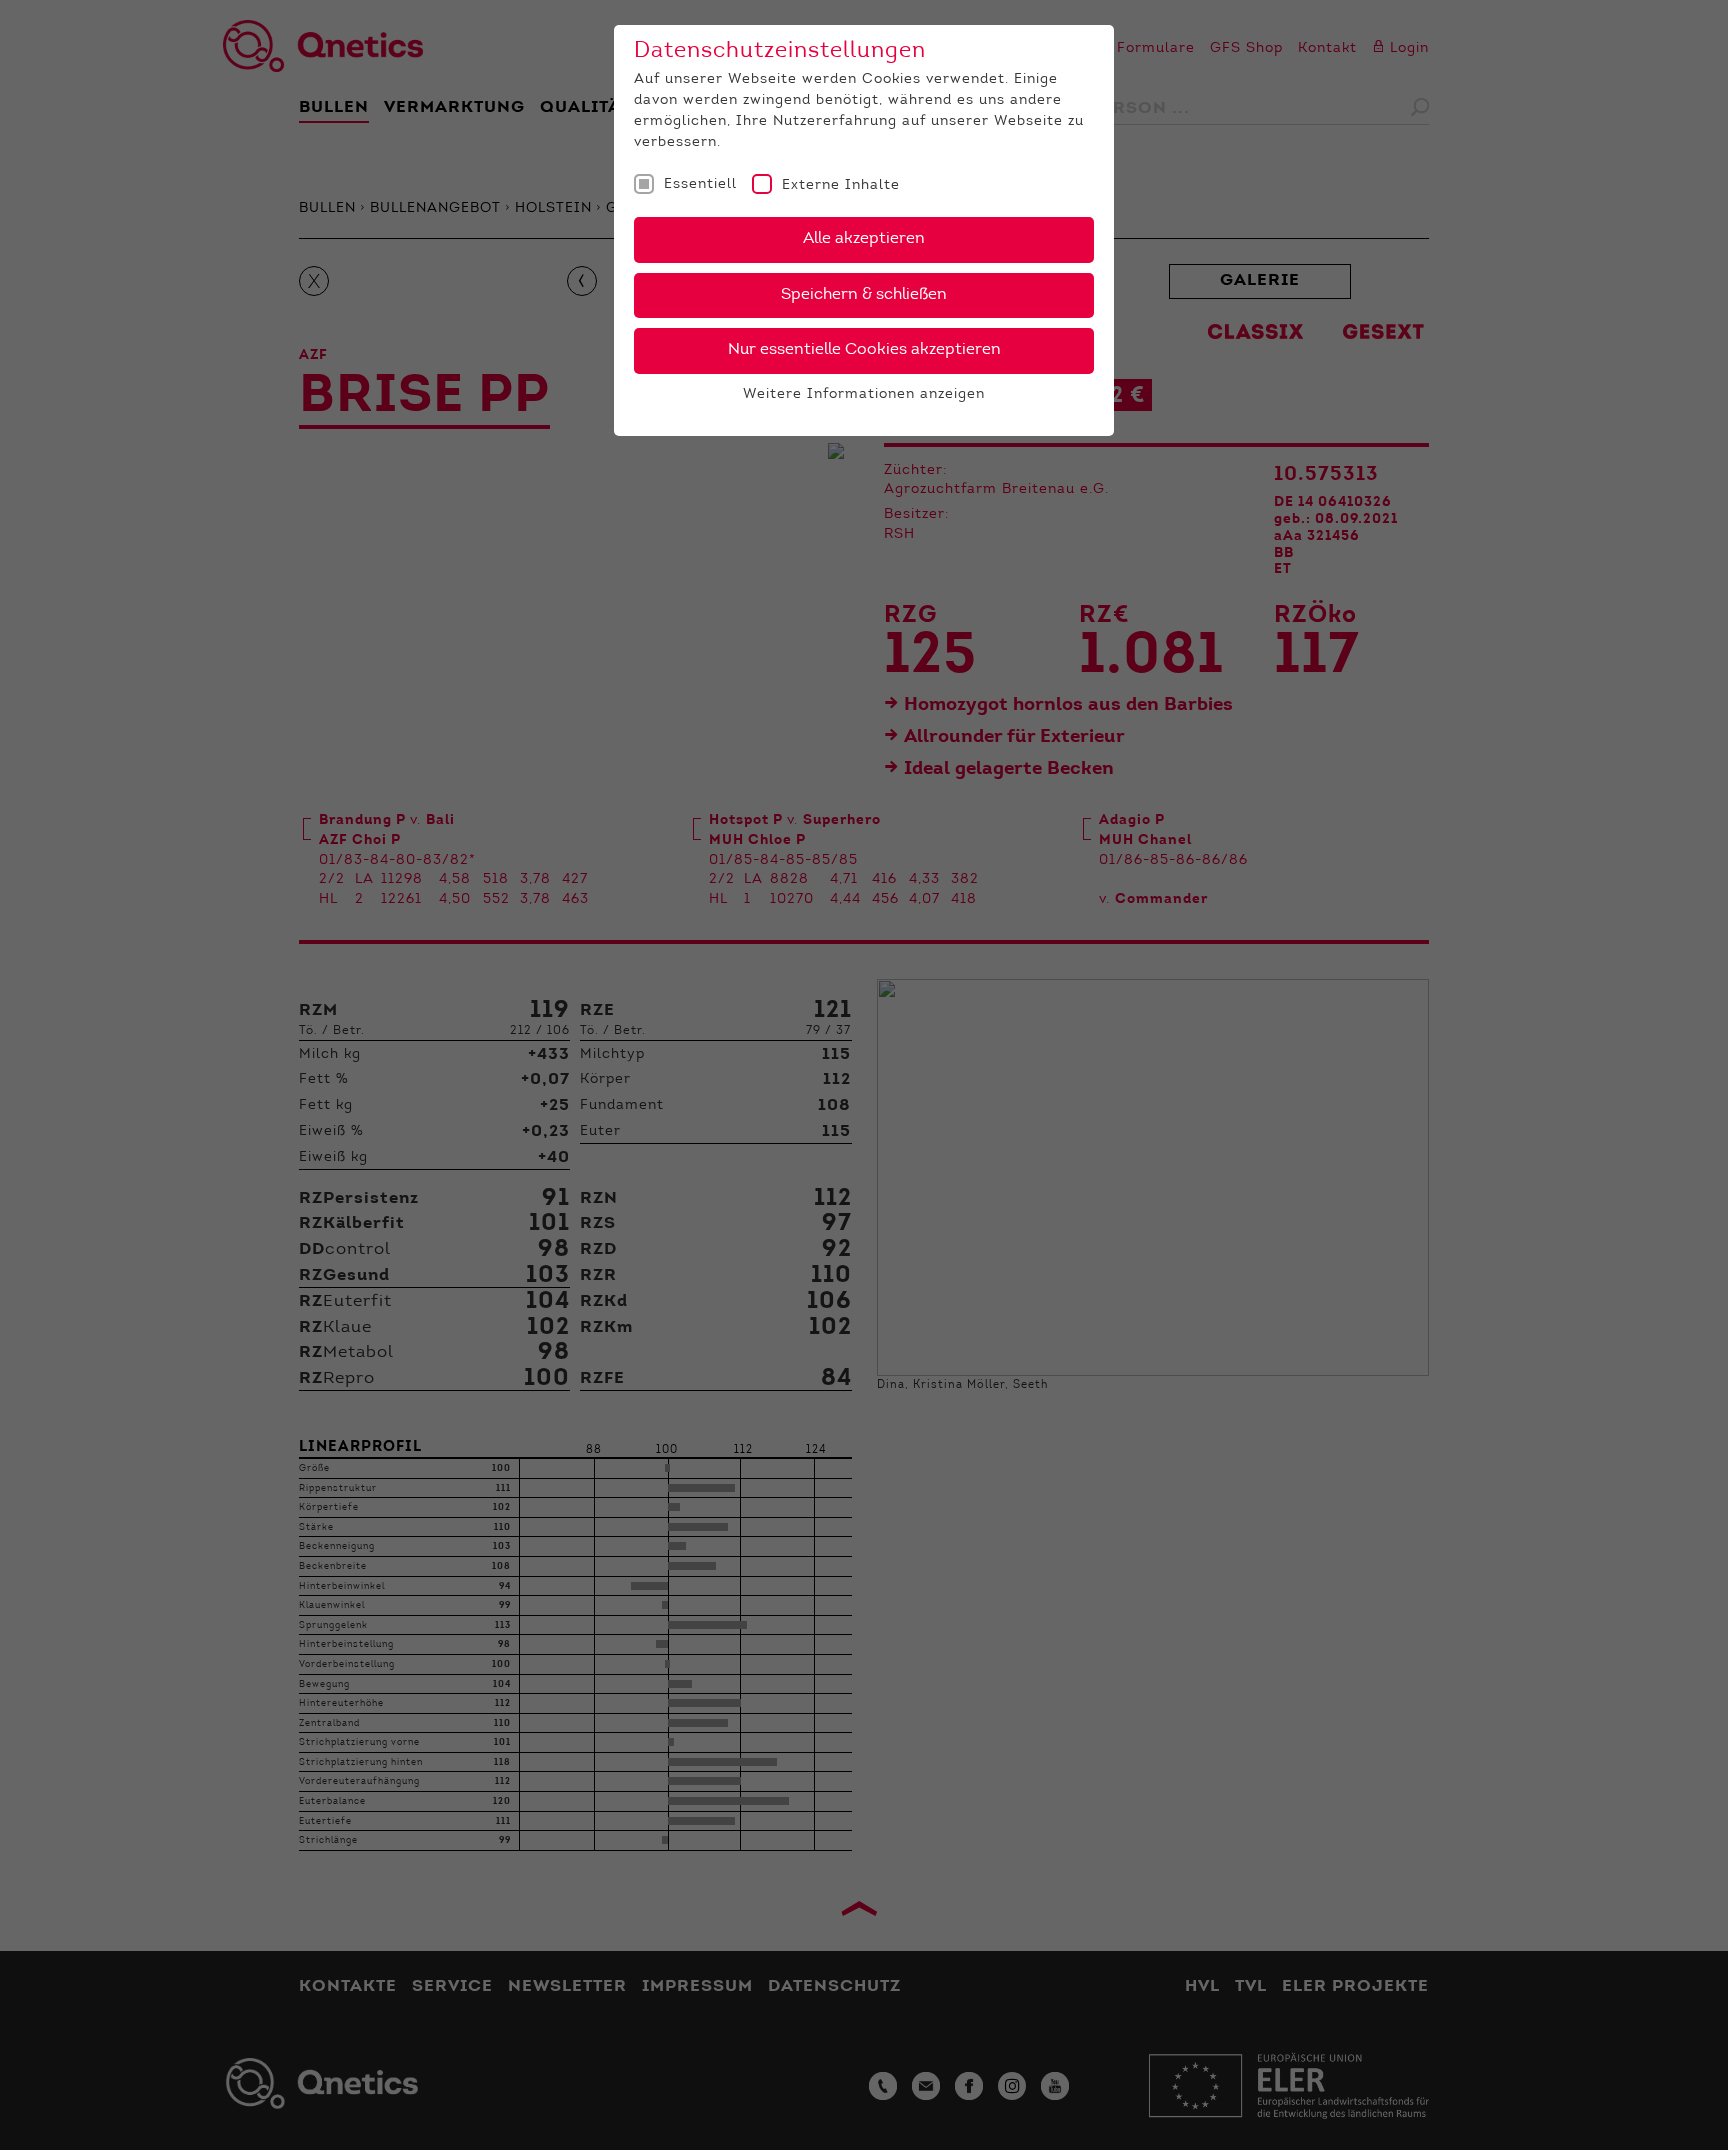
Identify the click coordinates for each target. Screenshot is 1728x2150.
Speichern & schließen (864, 295)
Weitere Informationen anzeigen (864, 395)
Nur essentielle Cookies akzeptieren (864, 350)
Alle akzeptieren (864, 239)
